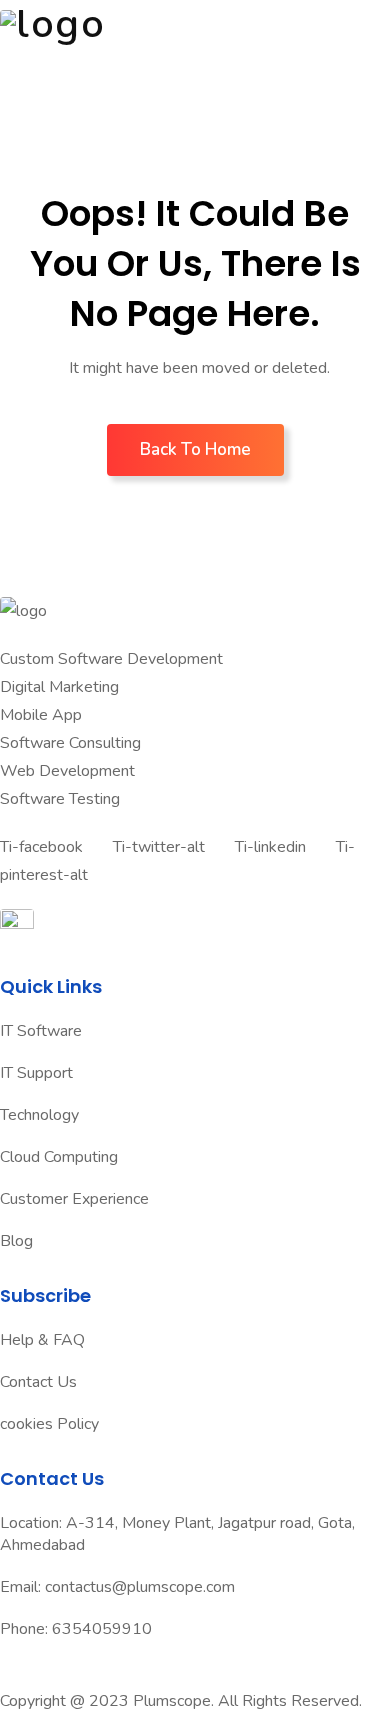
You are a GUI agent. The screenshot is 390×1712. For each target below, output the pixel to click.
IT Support (36, 1073)
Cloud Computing (59, 1157)
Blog (16, 1241)
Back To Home (195, 449)
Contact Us (38, 1382)
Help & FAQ (42, 1340)
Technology (39, 1115)
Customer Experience (74, 1199)
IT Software (41, 1031)
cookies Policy (49, 1424)
